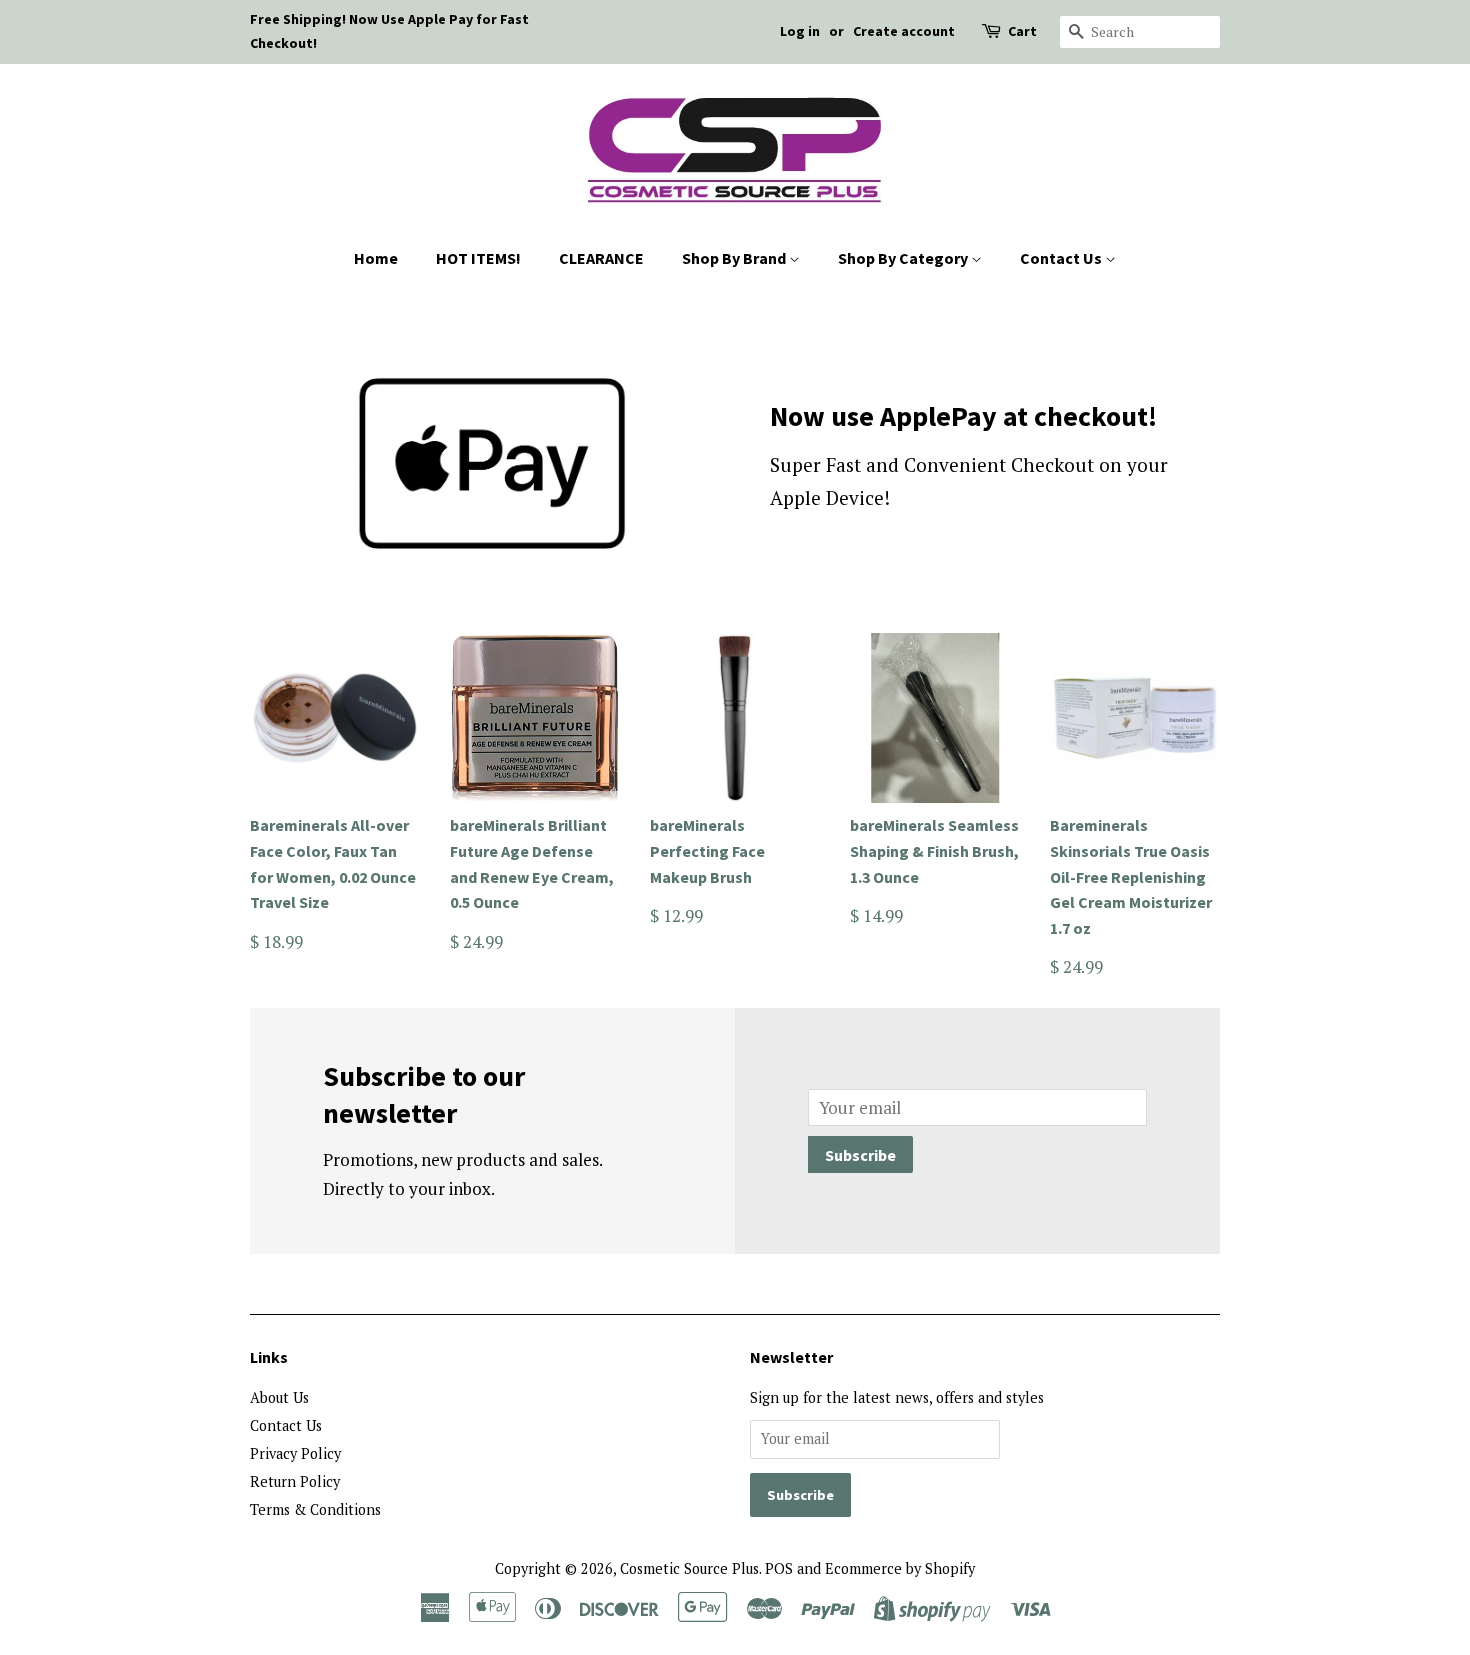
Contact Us (1062, 258)
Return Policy (295, 1481)
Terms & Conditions (315, 1509)
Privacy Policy (295, 1453)
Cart (1022, 31)
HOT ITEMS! (478, 258)
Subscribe (860, 1155)
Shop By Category (904, 258)
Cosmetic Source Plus (689, 1568)
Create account (904, 31)
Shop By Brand (735, 258)
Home (376, 258)
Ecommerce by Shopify (900, 1568)
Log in (800, 31)
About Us (279, 1397)
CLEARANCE (601, 258)
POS (779, 1568)
